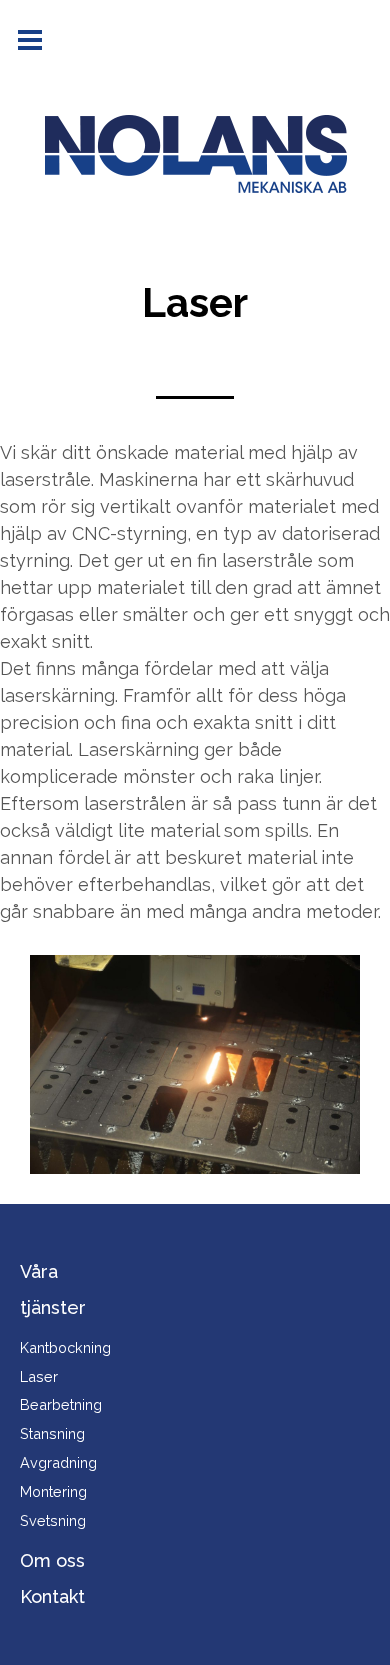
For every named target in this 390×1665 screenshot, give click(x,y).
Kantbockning (65, 1347)
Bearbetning (61, 1404)
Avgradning (58, 1462)
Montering (53, 1491)
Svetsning (53, 1520)
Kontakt (52, 1596)
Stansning (52, 1433)
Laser (39, 1376)
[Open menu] (30, 40)
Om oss (52, 1560)
